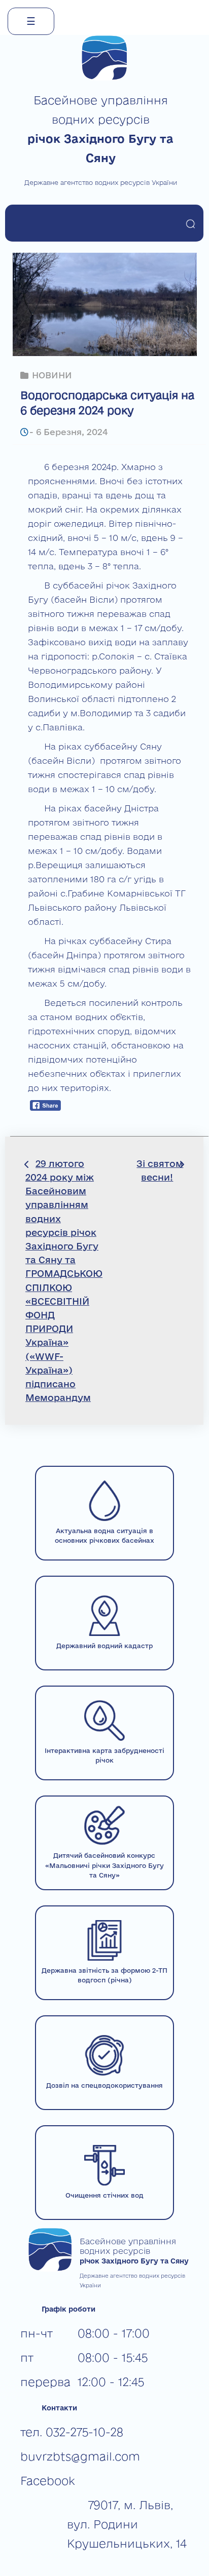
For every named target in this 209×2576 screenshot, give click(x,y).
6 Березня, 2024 (72, 432)
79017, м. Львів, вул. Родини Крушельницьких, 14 (127, 2524)
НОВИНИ (52, 375)
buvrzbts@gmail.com (80, 2456)
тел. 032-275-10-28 (72, 2432)
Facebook (48, 2481)
